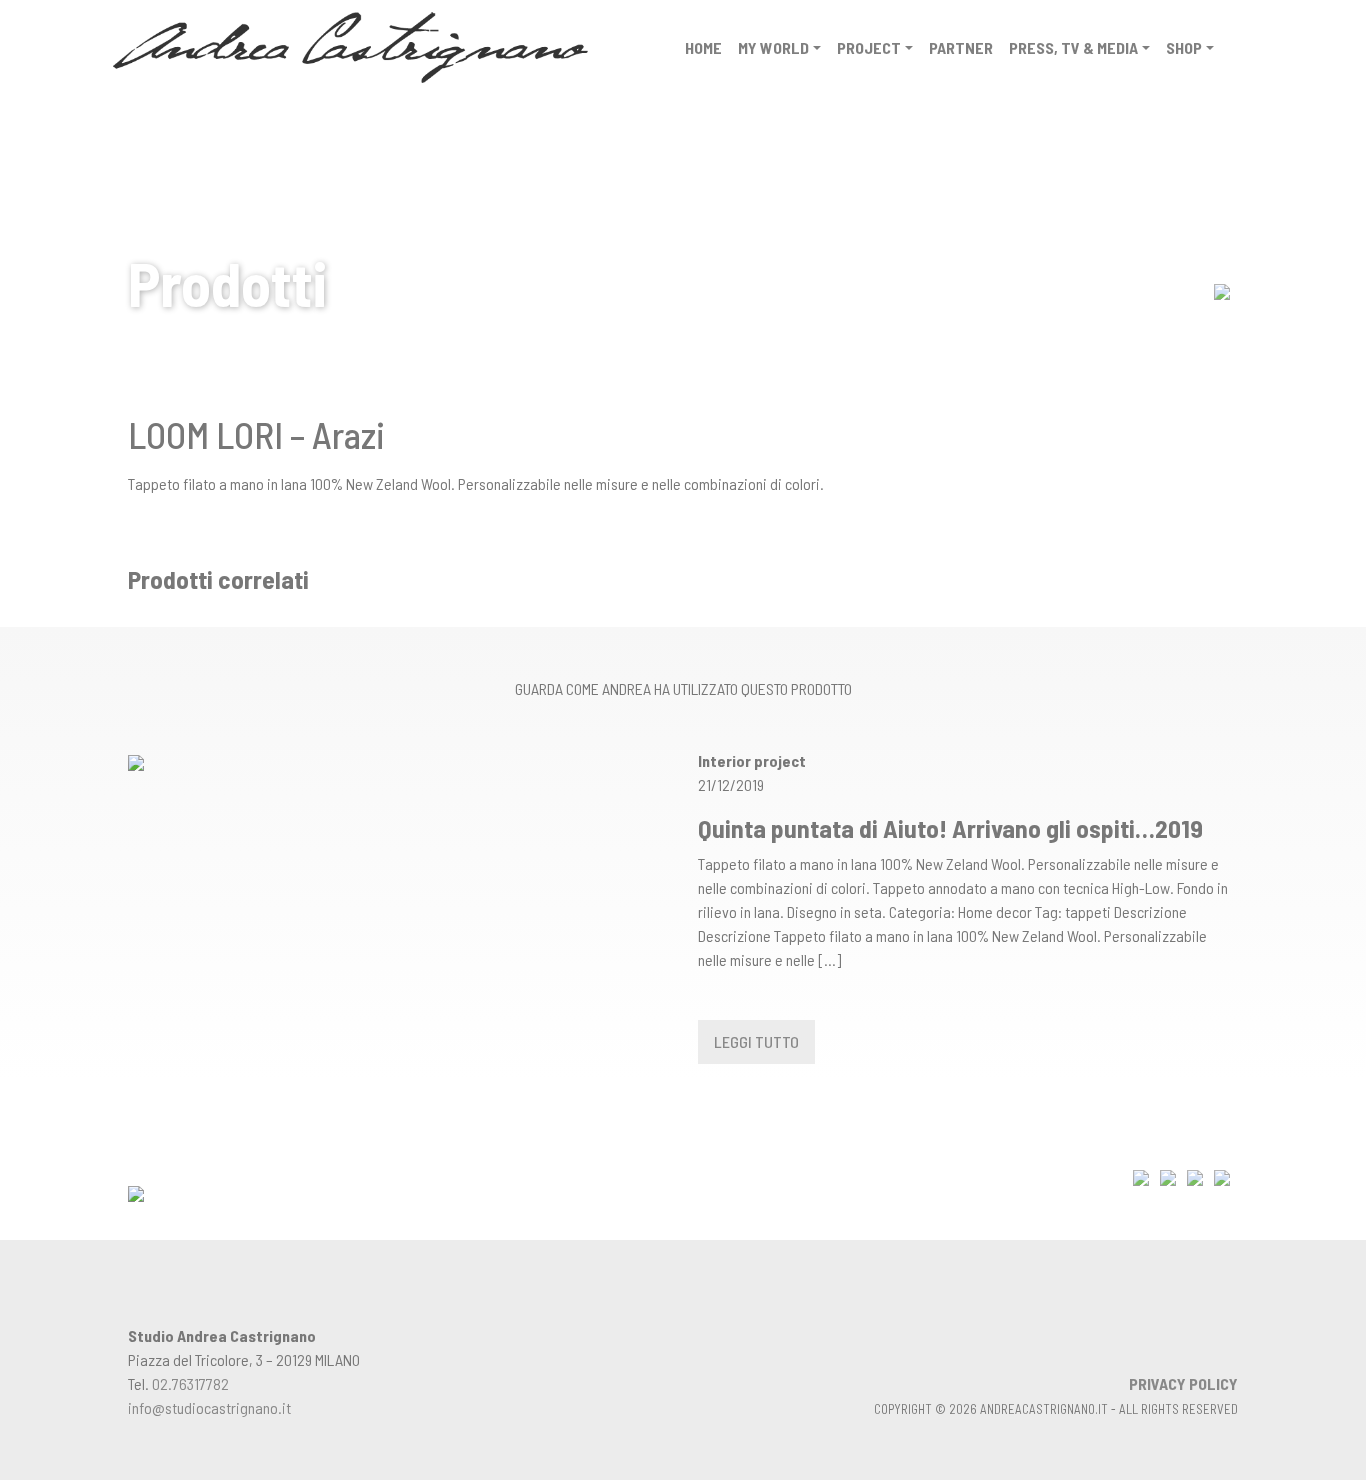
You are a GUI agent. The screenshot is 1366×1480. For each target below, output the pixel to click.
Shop (1184, 47)
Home (703, 47)
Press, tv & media (1073, 47)
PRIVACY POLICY (1183, 1383)
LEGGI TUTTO (756, 1041)
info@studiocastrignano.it (209, 1407)
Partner (961, 47)
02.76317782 (190, 1383)
